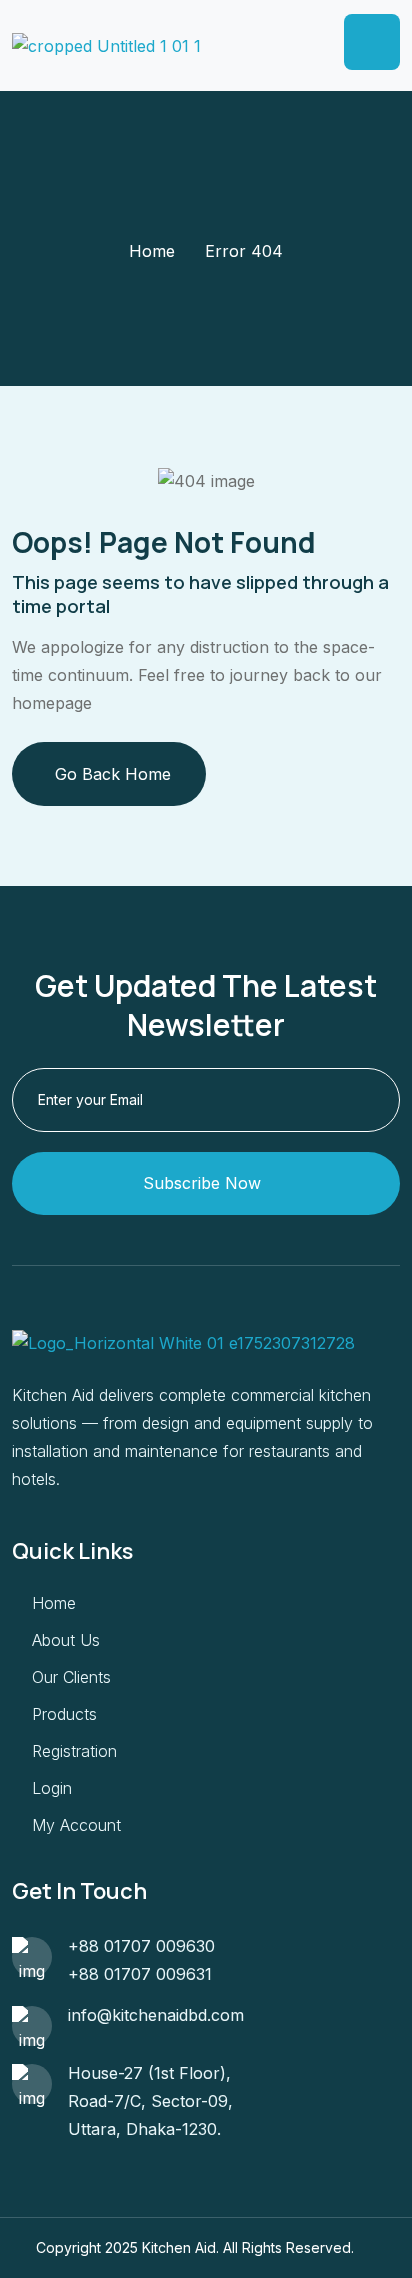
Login (52, 1788)
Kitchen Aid (179, 2247)
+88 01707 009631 (140, 1974)
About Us (66, 1640)
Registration (74, 1751)
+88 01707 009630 (141, 1946)
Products (64, 1714)
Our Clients (71, 1677)
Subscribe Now (202, 1183)
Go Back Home (113, 774)
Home (152, 251)
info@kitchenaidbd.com (156, 2015)
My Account (76, 1825)
